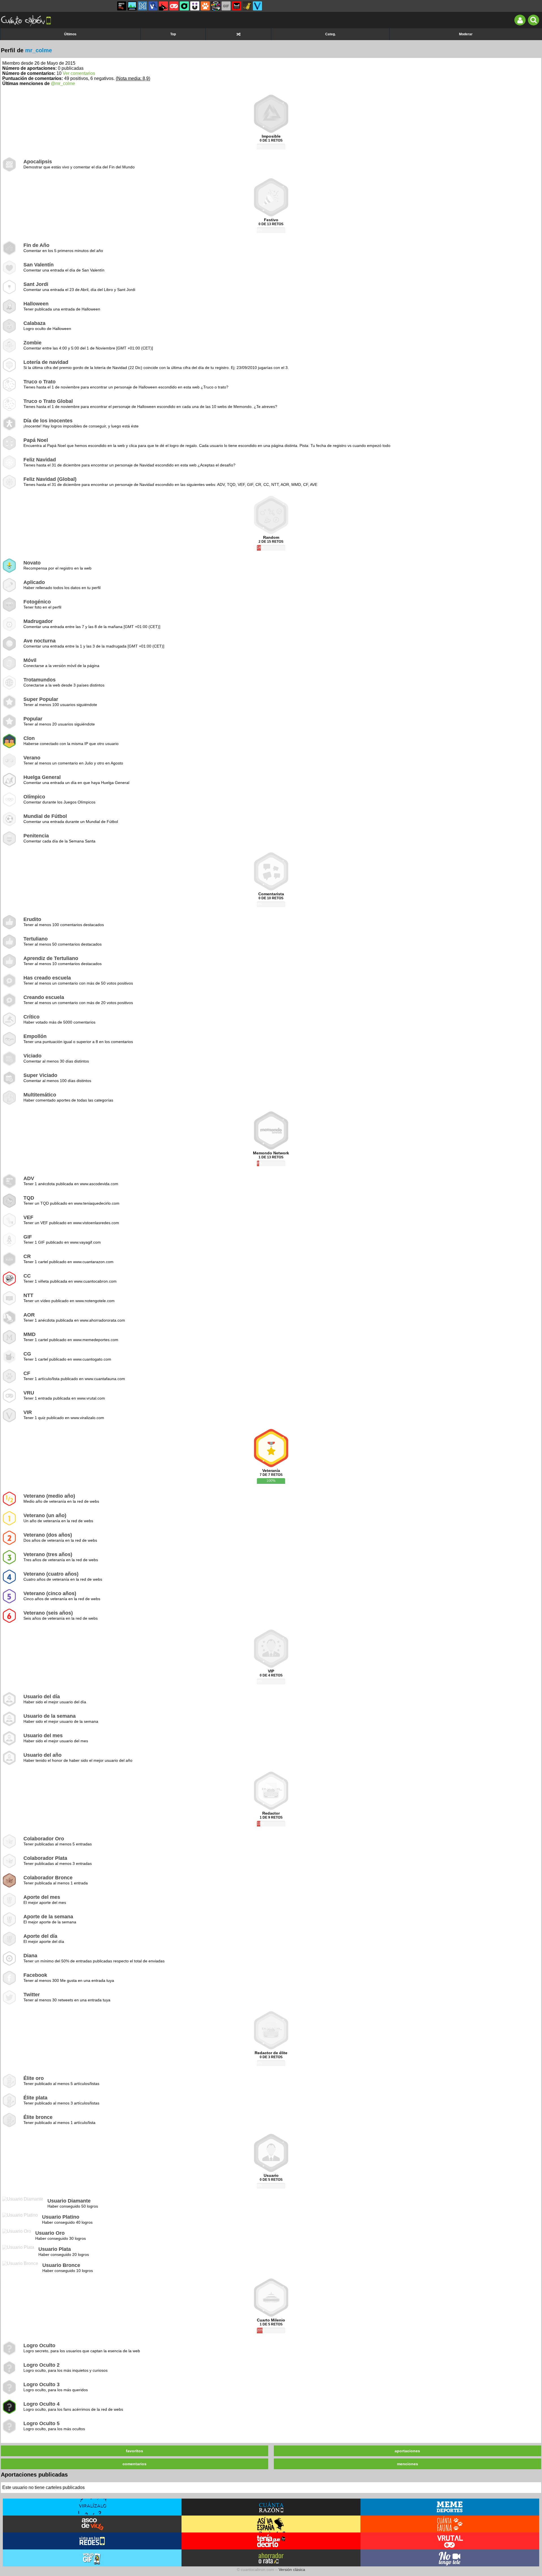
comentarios (135, 2464)
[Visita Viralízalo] (92, 2507)
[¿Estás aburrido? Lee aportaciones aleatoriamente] (238, 34)
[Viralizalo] (257, 6)
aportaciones (407, 2451)
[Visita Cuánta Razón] (271, 2507)
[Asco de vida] (122, 6)
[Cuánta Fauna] (205, 6)
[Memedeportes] (143, 6)
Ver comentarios (79, 73)
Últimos (70, 34)
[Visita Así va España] (271, 2524)
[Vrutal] (174, 6)
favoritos (135, 2451)
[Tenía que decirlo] (237, 6)
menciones (407, 2464)
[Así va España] (163, 6)
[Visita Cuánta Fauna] (450, 2524)
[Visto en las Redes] (153, 6)
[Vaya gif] (226, 6)
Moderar (466, 34)
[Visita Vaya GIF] (92, 2558)
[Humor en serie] (195, 6)
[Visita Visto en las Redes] (92, 2541)
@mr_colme (63, 83)
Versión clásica (292, 2570)
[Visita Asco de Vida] (92, 2524)
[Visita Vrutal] (450, 2541)
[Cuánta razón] (132, 6)
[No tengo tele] (216, 6)
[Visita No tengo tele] (450, 2558)
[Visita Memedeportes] (450, 2507)
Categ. (330, 34)
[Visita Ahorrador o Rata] (271, 2558)
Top (173, 34)
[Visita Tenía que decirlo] (271, 2541)
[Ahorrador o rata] (247, 6)
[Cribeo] (184, 6)
